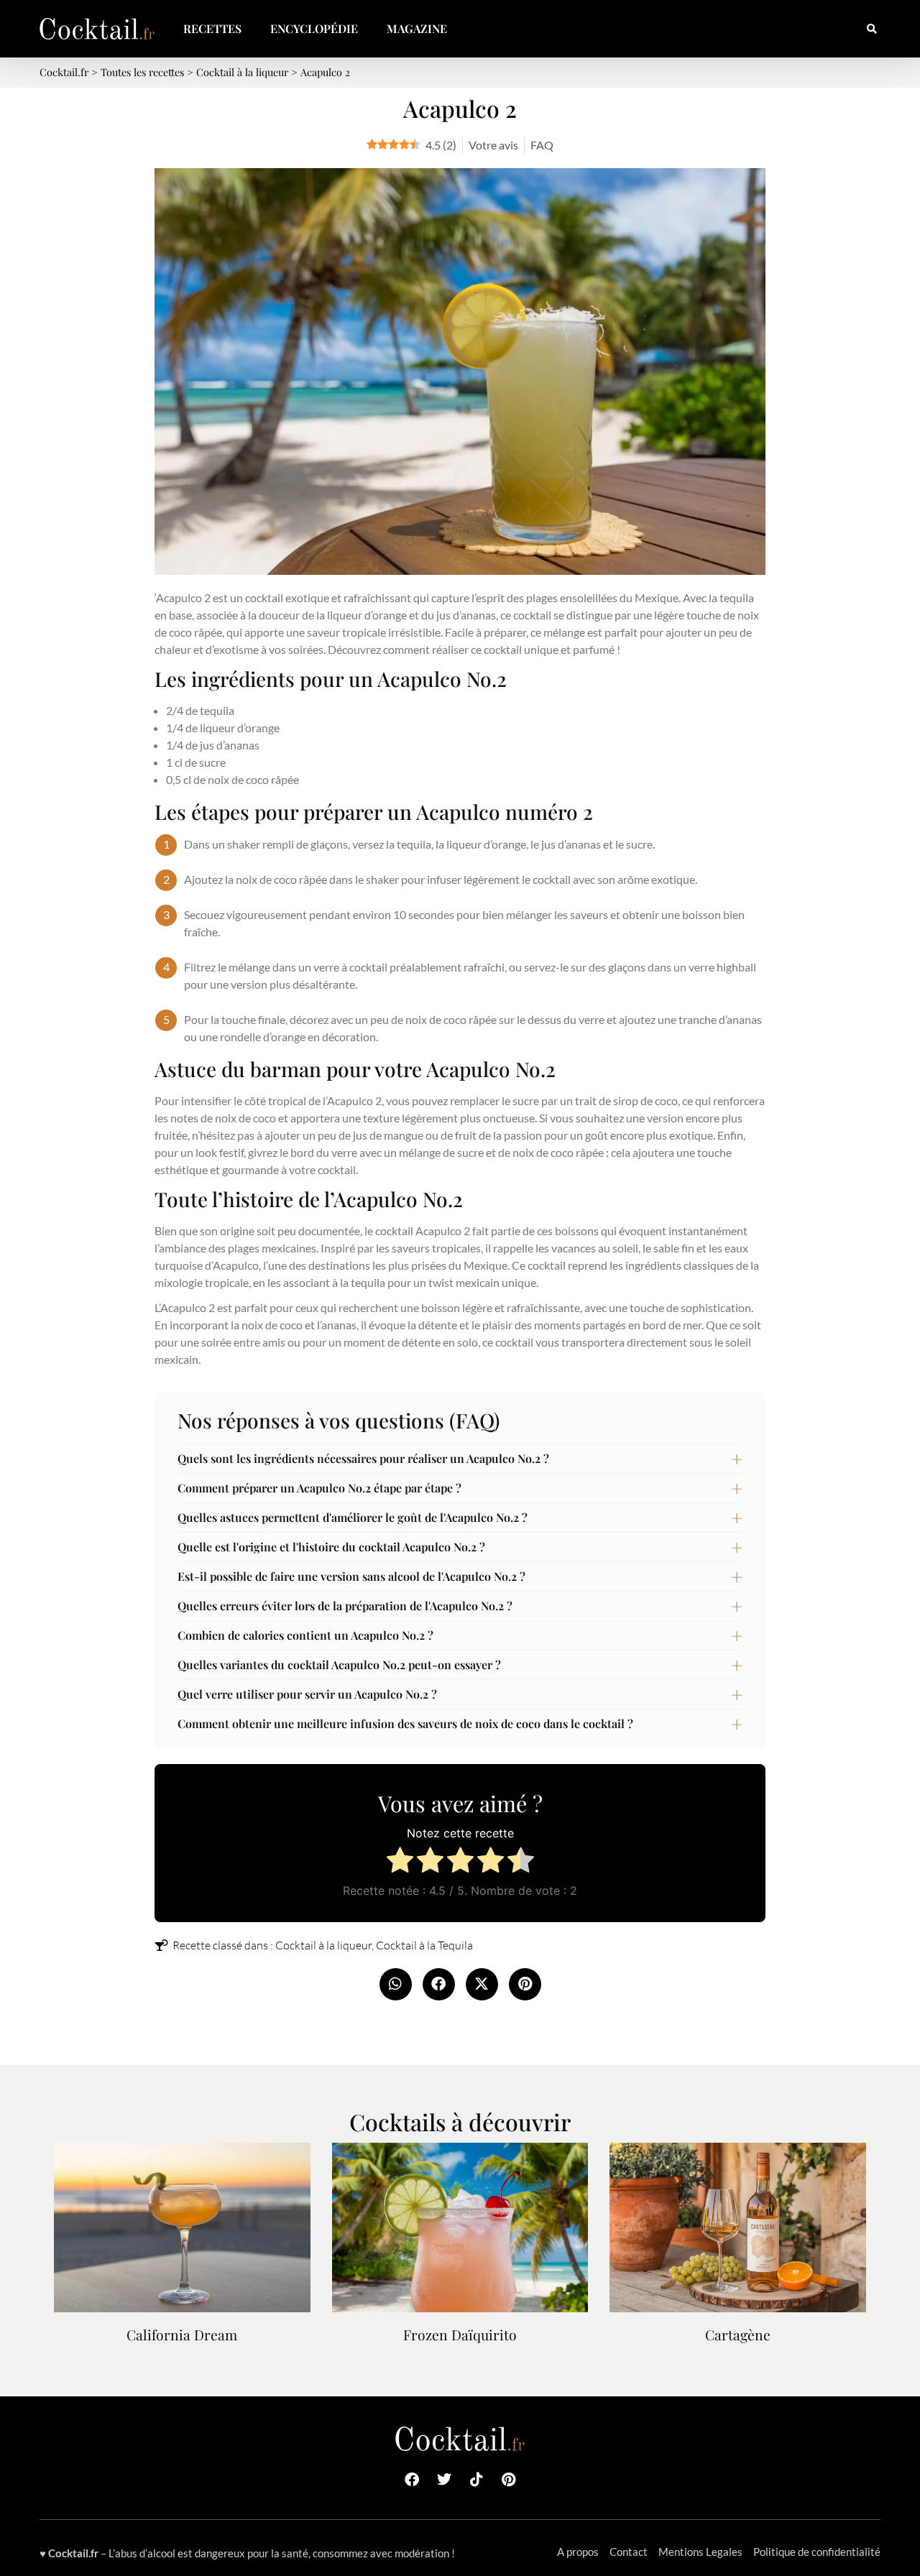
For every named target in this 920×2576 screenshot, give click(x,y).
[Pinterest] (509, 2480)
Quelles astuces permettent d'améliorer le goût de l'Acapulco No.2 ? (353, 1517)
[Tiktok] (477, 2480)
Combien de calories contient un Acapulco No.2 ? (305, 1635)
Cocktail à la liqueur (323, 1945)
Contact (629, 2552)
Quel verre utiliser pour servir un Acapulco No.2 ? (307, 1694)
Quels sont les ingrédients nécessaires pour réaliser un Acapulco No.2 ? (363, 1458)
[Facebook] (412, 2480)
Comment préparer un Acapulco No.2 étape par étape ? (319, 1488)
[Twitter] (444, 2480)
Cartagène (738, 2335)
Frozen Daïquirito (460, 2335)
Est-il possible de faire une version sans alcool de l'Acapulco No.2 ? (351, 1576)
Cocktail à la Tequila (424, 1945)
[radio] (400, 1862)
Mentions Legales (700, 2552)
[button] (871, 29)
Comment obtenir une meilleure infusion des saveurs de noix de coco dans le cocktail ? (405, 1723)
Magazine (417, 28)
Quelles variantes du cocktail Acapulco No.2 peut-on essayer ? (339, 1665)
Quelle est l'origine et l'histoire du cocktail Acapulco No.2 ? (331, 1547)
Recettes (212, 28)
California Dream (182, 2335)
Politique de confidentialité (817, 2552)
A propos (578, 2552)
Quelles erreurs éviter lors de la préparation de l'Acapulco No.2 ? (345, 1606)
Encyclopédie (314, 28)
